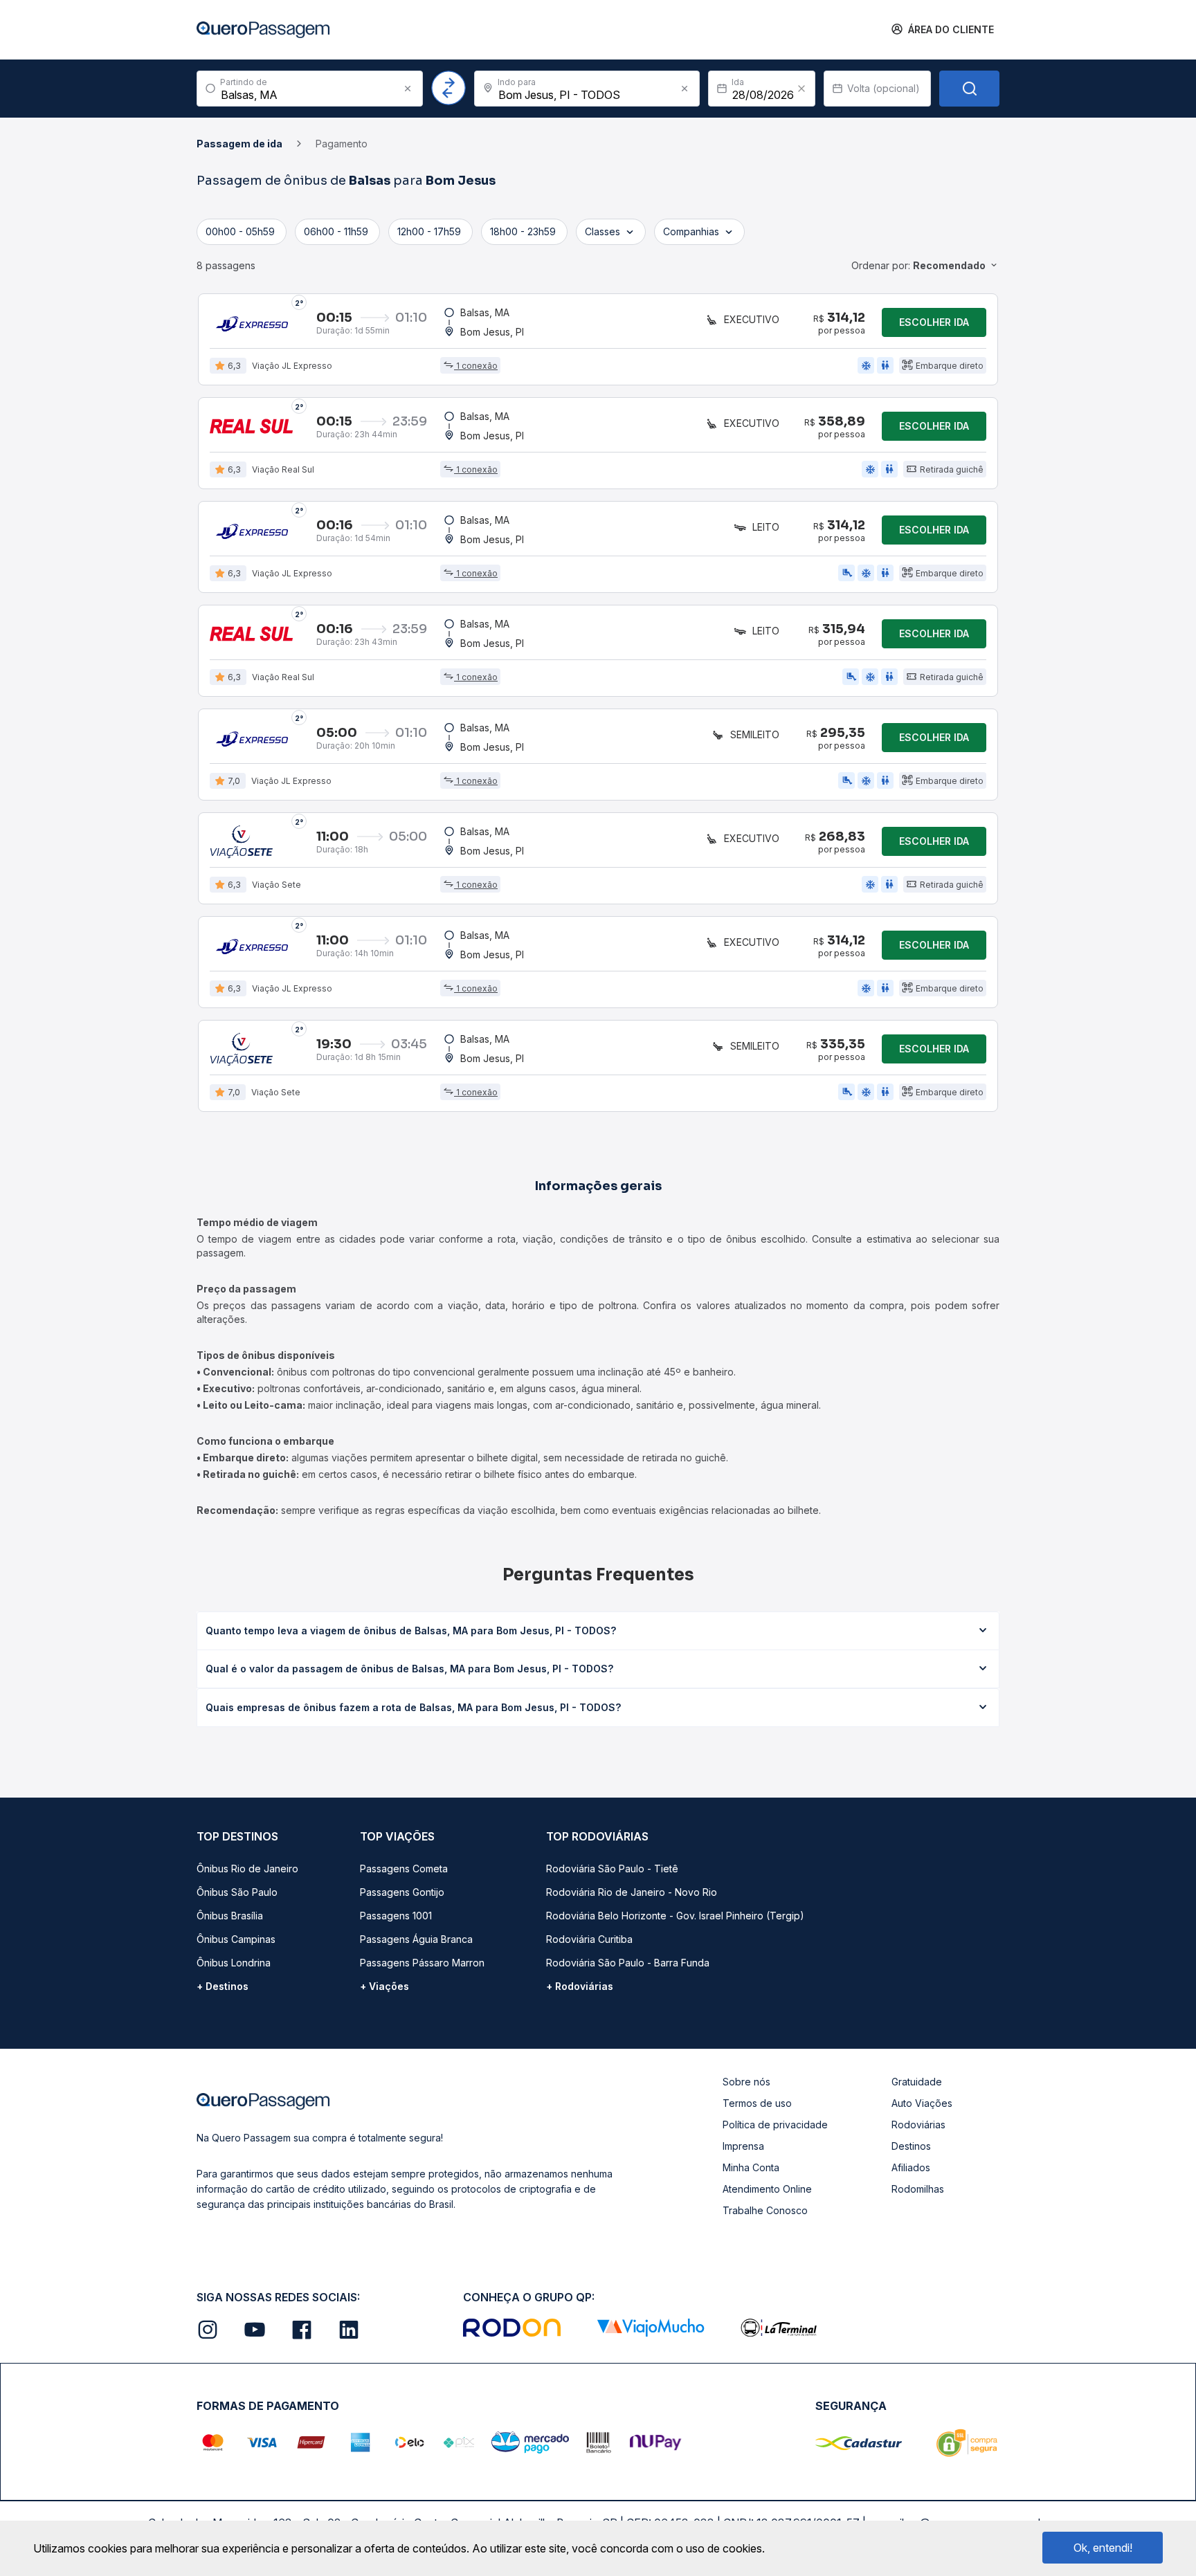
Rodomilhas (918, 2189)
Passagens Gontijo (402, 1892)
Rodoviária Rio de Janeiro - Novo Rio (632, 1892)
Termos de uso (757, 2103)
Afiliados (911, 2167)
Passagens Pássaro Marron (422, 1963)
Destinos (911, 2146)
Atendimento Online (767, 2189)
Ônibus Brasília (230, 1916)
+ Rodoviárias (580, 1986)
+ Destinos (223, 1986)
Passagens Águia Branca (416, 1939)
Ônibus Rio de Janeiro (247, 1869)
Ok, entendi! (1103, 2548)
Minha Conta (751, 2167)
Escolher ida (934, 322)
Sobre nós (746, 2082)
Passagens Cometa (404, 1869)
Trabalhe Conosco (765, 2210)
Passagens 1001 (396, 1916)
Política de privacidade (775, 2125)
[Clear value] (801, 89)
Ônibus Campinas (236, 1939)
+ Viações (384, 1986)
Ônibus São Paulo (237, 1892)
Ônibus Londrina (234, 1963)
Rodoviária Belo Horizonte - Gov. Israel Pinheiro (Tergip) (675, 1916)
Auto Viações (922, 2103)
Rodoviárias (918, 2125)
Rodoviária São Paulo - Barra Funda (628, 1963)
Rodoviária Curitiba (589, 1939)
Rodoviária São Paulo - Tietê (612, 1869)
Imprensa (743, 2146)
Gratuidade (917, 2082)
